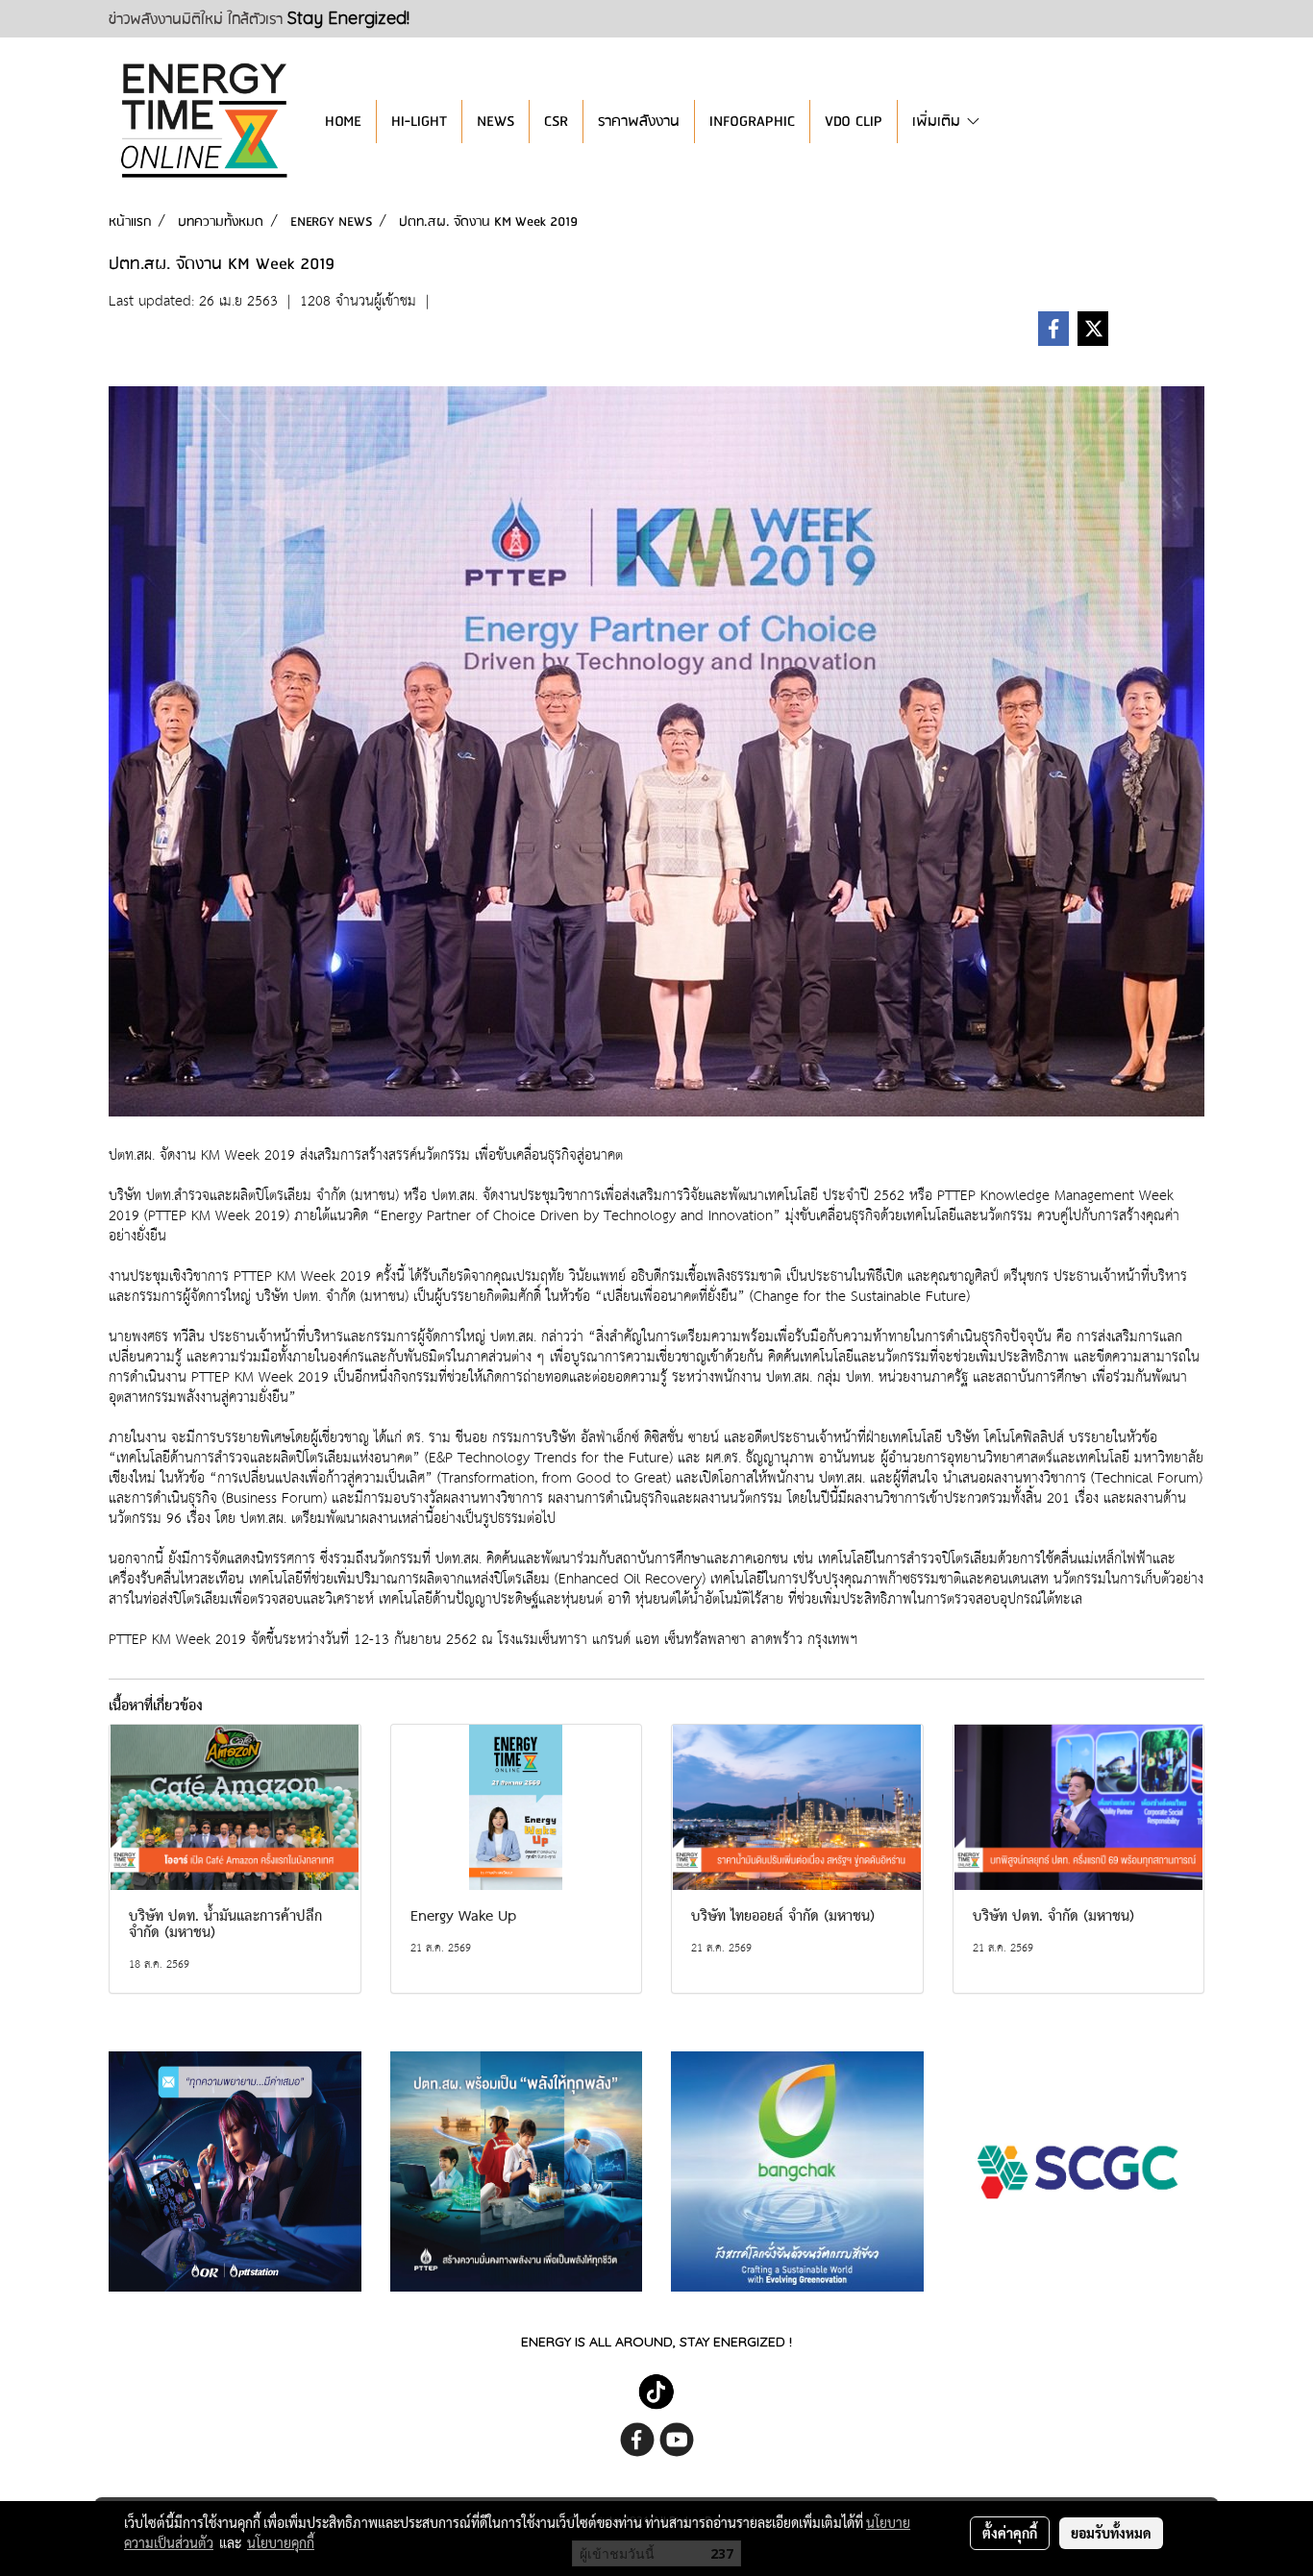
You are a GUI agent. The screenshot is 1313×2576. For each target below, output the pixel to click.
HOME (343, 122)
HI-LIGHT (419, 122)
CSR (556, 122)
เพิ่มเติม (939, 122)
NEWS (495, 122)
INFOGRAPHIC (752, 122)
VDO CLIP (854, 122)
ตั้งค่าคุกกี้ (1010, 2533)
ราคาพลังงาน (639, 122)
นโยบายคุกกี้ (281, 2542)
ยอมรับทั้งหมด (1111, 2533)
